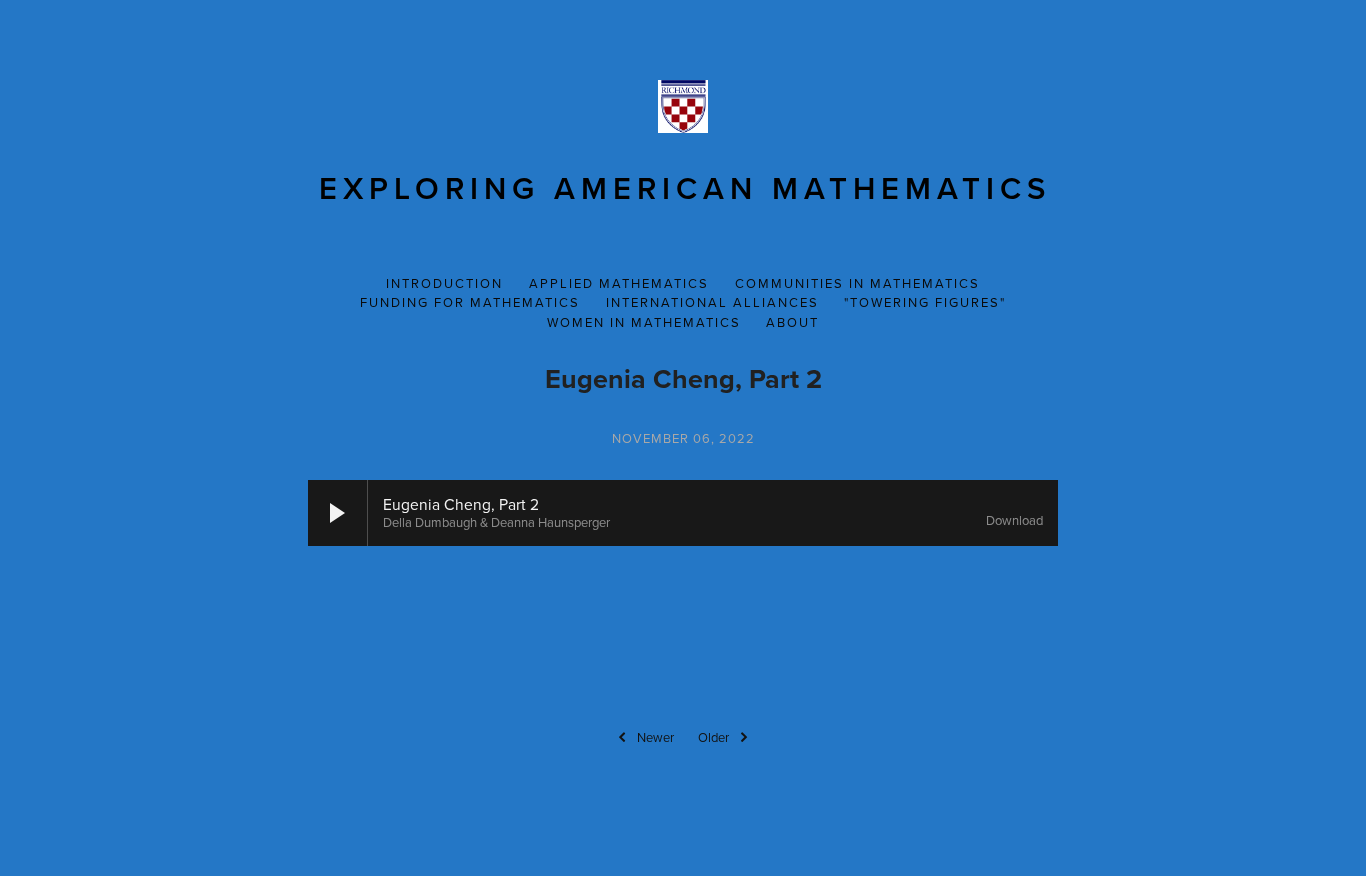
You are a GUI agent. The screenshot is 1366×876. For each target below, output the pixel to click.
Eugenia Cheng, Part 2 (683, 378)
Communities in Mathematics (857, 283)
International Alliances (712, 302)
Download (1014, 521)
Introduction (444, 283)
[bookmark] (683, 103)
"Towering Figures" (925, 302)
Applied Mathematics (619, 283)
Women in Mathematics (644, 322)
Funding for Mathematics (470, 302)
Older (713, 737)
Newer (655, 737)
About (792, 322)
